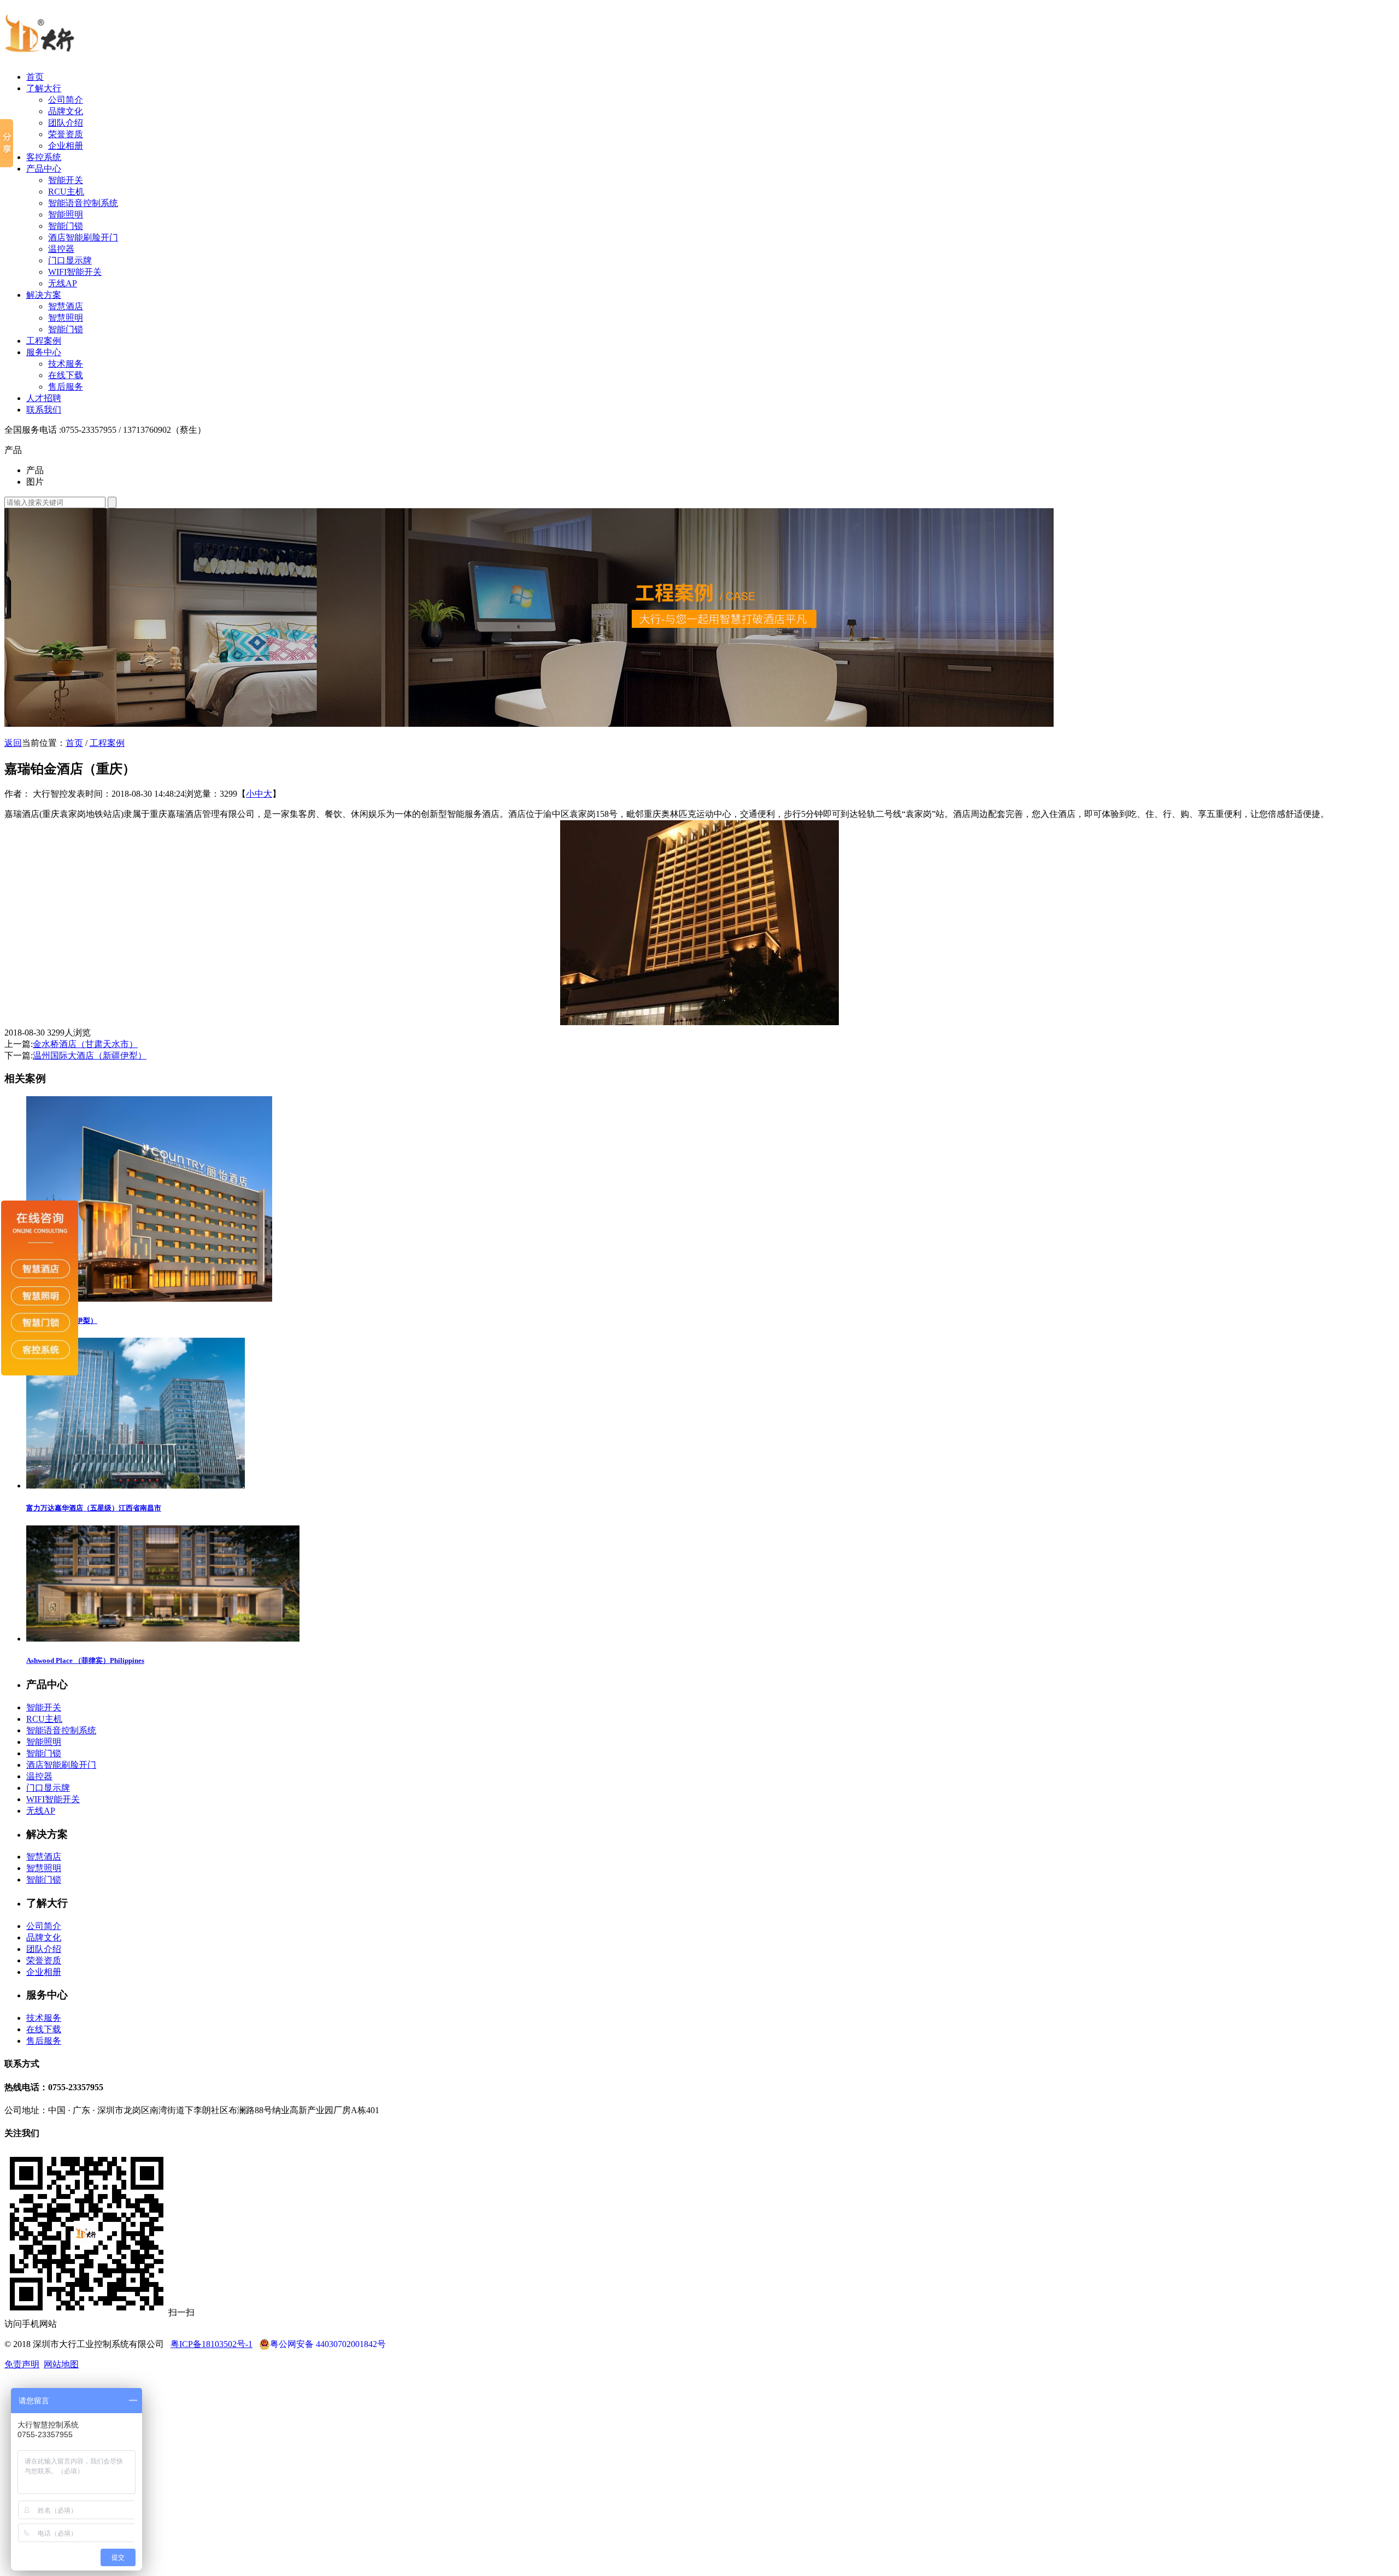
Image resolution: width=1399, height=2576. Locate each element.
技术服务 (66, 364)
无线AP (63, 283)
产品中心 (44, 169)
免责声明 (22, 2364)
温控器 (61, 249)
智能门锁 (66, 226)
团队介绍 (66, 123)
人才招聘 (44, 398)
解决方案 (44, 295)
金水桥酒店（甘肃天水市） (85, 1044)
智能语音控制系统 (83, 203)
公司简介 (66, 100)
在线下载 (66, 375)
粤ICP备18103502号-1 (211, 2344)
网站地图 (61, 2364)
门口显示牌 (70, 260)
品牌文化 (66, 111)
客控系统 (44, 157)
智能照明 (66, 214)
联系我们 (44, 410)
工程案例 (44, 341)
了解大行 (44, 88)
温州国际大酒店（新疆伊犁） (90, 1055)
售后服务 (66, 387)
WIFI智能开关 (75, 272)
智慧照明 (66, 318)
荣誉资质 (66, 134)
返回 (13, 743)
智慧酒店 (66, 306)
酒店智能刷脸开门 (83, 237)
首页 (35, 77)
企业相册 (66, 146)
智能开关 (66, 180)
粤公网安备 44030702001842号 (328, 2344)
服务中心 (44, 352)
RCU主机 (66, 192)
